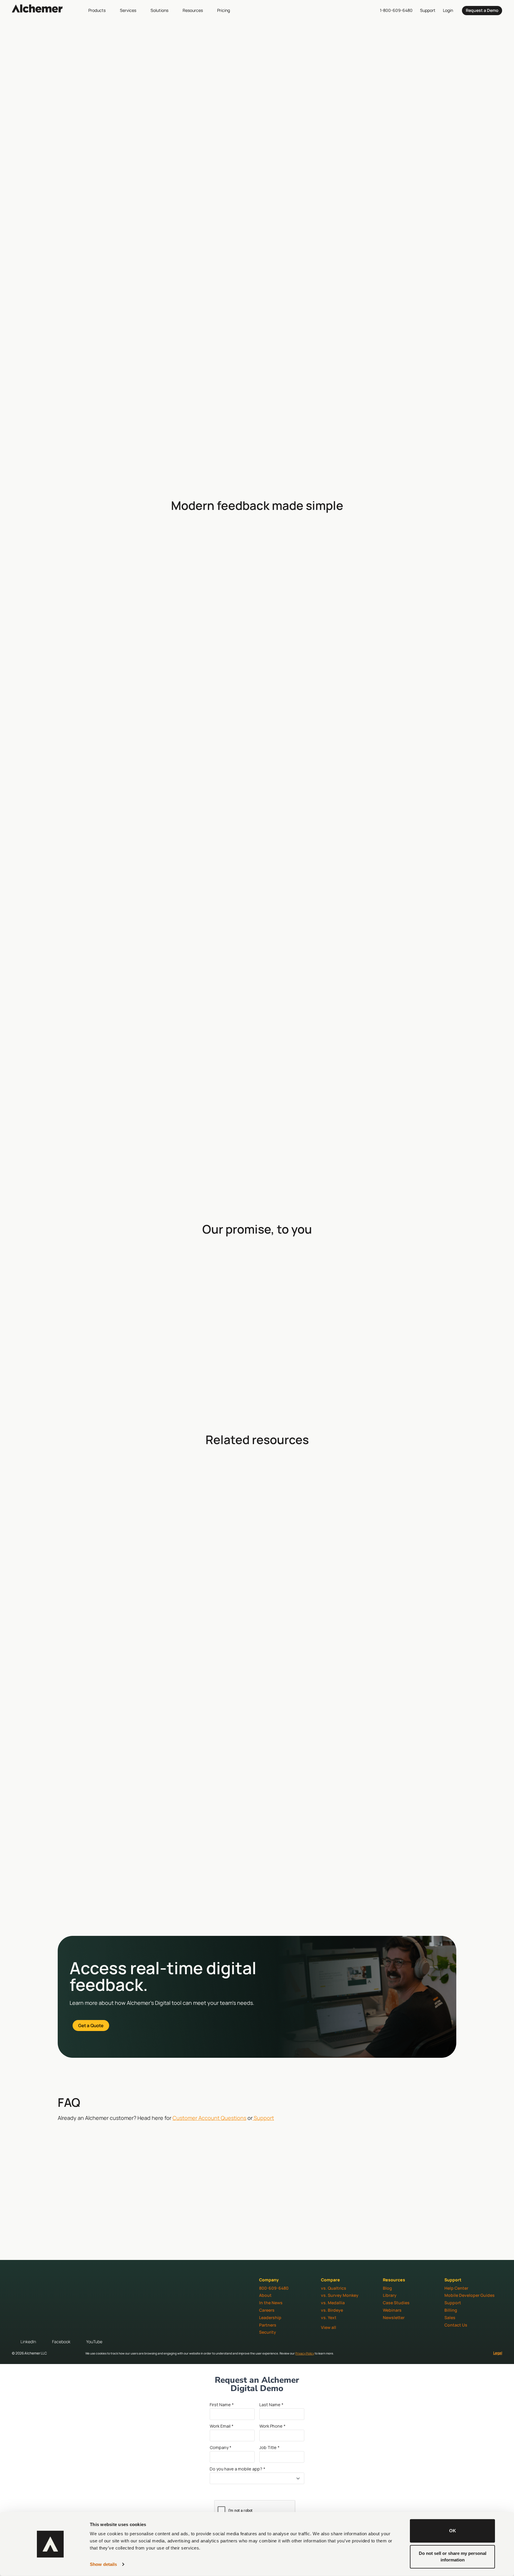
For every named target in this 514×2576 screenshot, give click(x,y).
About (265, 2295)
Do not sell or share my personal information (453, 2556)
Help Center (456, 2288)
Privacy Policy (305, 2353)
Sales (450, 2317)
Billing (451, 2310)
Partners (268, 2325)
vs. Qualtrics (334, 2288)
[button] (100, 10)
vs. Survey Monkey (340, 2295)
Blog (387, 2288)
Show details (103, 2564)
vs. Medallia (333, 2303)
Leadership (270, 2317)
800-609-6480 (274, 2288)
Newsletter (394, 2317)
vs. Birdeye (332, 2310)
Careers (267, 2310)
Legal (498, 2353)
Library (390, 2295)
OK (453, 2531)
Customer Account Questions (209, 2118)
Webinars (392, 2310)
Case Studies (396, 2303)
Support (263, 2118)
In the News (271, 2303)
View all (329, 2327)
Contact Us (456, 2325)
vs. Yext (329, 2317)
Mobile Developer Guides (470, 2295)
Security (268, 2332)
